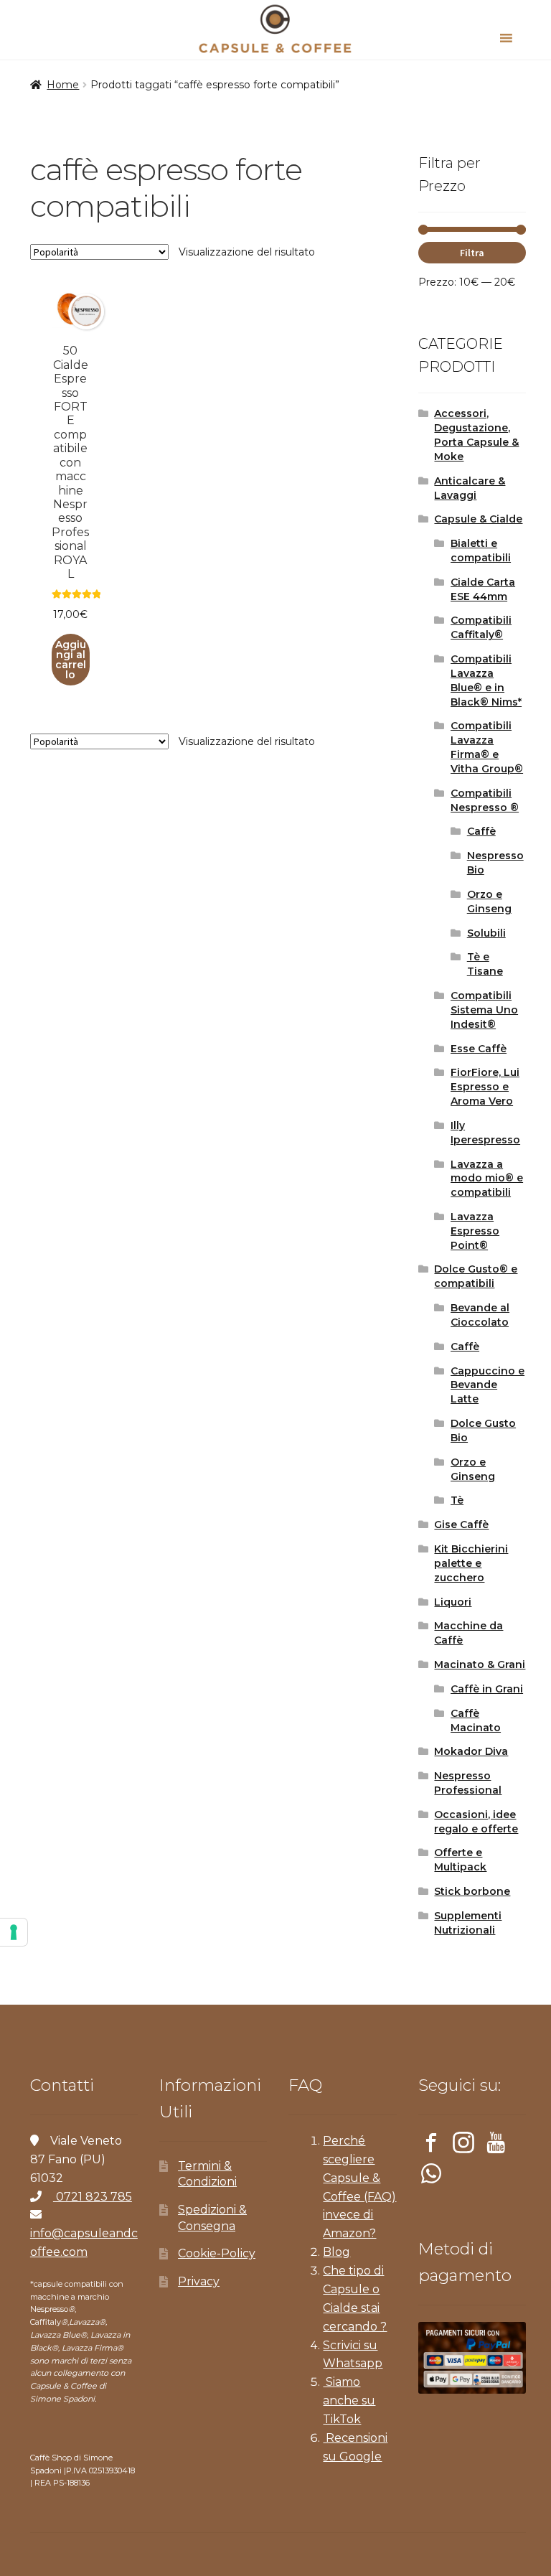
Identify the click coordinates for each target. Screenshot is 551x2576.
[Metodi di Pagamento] (472, 2358)
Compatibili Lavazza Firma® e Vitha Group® (487, 747)
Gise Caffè (461, 1524)
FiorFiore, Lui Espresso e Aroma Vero (485, 1087)
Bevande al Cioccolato (480, 1315)
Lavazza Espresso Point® (475, 1231)
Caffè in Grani (487, 1689)
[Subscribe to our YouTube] (496, 2145)
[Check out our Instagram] (463, 2145)
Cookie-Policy (217, 2253)
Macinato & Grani (480, 1664)
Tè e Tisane (485, 964)
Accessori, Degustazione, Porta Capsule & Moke (476, 435)
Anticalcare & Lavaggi (470, 488)
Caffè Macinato (476, 1720)
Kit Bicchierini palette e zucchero (471, 1563)
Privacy (199, 2281)
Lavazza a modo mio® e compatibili (487, 1179)
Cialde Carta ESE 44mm (483, 589)
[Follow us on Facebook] (431, 2145)
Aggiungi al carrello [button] (71, 660)
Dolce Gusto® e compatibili (476, 1276)
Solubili (486, 933)
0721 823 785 (93, 2197)
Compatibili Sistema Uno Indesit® (484, 1010)
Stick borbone (472, 1891)
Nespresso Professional (468, 1783)
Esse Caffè (479, 1049)
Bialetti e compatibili (481, 551)
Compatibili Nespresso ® (485, 800)
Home (63, 85)
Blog (336, 2252)
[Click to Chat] (431, 2176)
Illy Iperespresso (485, 1133)
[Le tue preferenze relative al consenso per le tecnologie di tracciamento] (14, 1932)
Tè (457, 1500)
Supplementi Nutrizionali (468, 1923)
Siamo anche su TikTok (349, 2401)
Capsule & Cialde (478, 519)
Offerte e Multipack (460, 1860)
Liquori (453, 1602)
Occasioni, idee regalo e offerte (476, 1822)
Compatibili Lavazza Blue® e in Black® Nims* (486, 680)
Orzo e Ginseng (489, 901)
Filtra (472, 253)
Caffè (481, 831)
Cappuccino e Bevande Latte (488, 1385)
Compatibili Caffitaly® (481, 627)
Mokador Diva (471, 1751)
